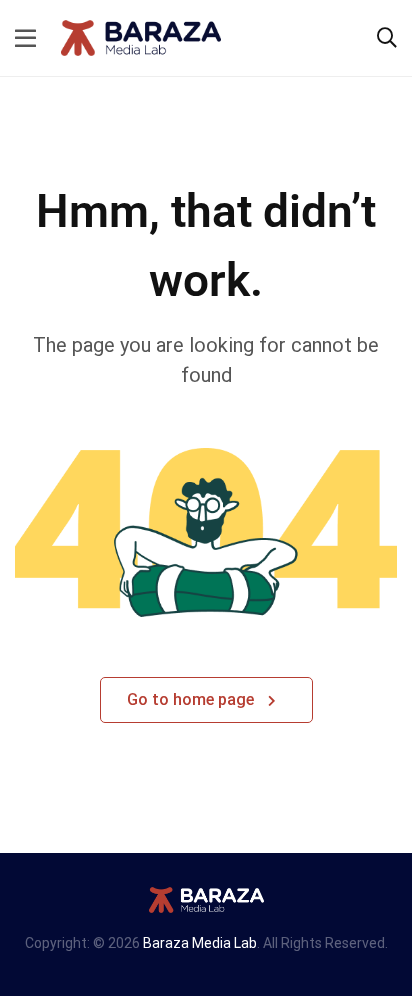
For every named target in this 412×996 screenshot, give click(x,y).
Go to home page (192, 699)
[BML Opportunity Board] (141, 36)
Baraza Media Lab (200, 943)
